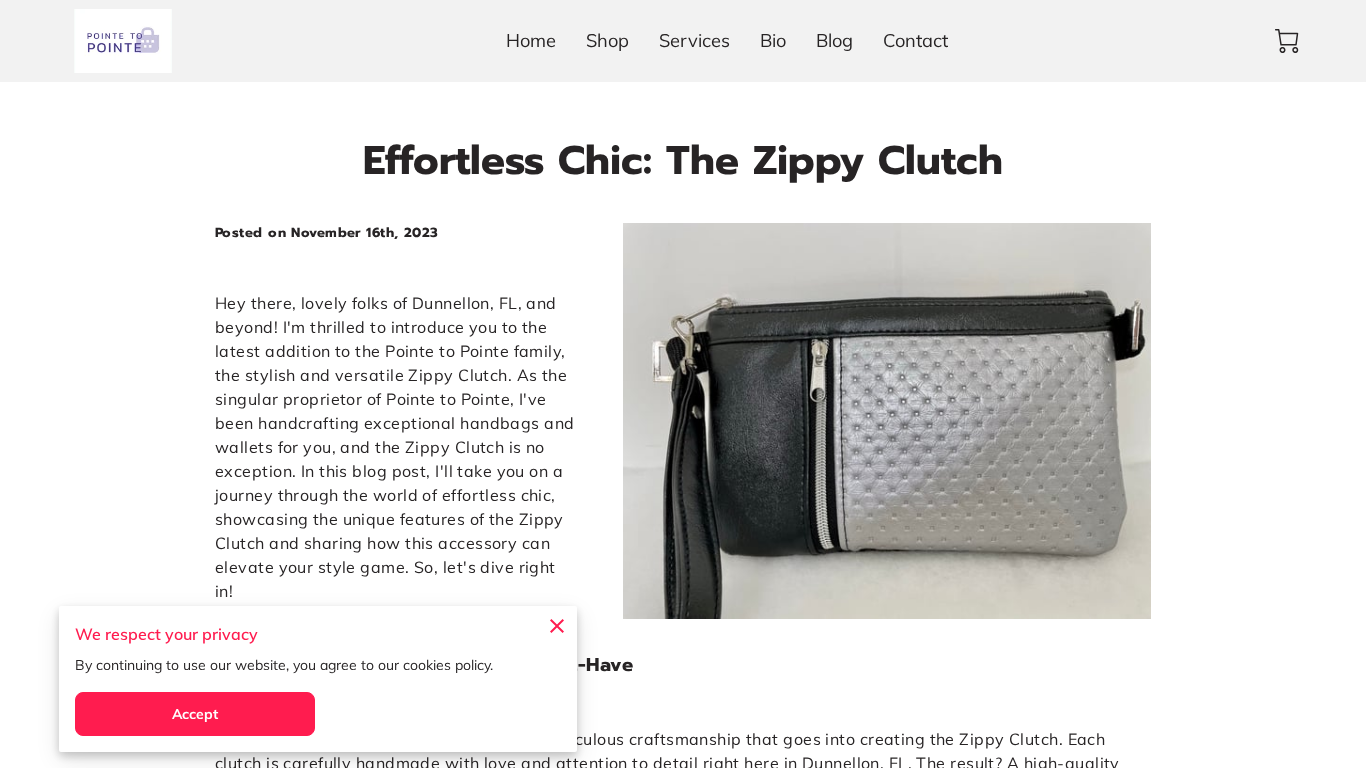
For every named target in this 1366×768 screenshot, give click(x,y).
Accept (195, 714)
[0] (1287, 41)
